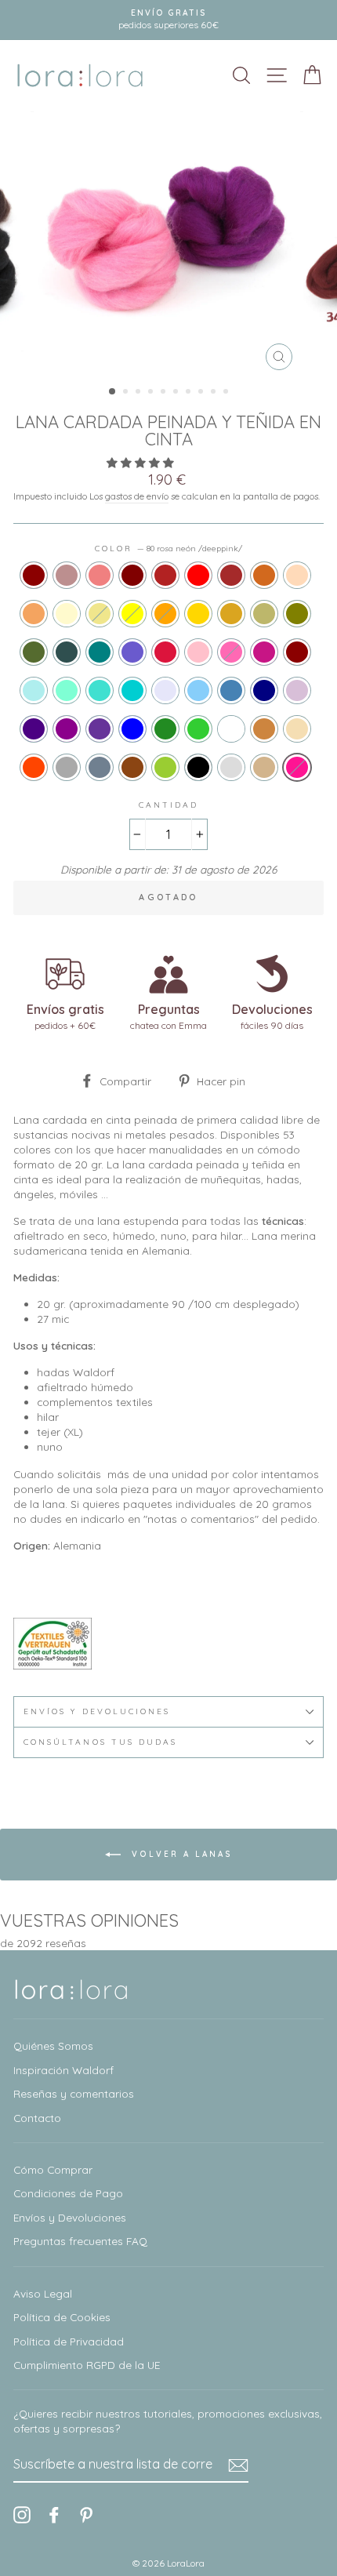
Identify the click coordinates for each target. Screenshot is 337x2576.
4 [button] (152, 393)
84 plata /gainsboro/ (231, 767)
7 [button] (190, 393)
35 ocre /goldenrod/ (231, 614)
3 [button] (140, 393)
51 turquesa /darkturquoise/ (132, 690)
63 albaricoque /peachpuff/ (297, 575)
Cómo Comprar (53, 2169)
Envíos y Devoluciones (70, 2217)
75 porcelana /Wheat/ (297, 729)
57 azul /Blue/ (132, 729)
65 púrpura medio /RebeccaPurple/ (100, 729)
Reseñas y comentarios (74, 2093)
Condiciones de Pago (68, 2193)
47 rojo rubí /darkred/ (297, 652)
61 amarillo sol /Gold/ (198, 614)
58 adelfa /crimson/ (165, 652)
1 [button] (113, 392)
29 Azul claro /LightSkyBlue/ (198, 690)
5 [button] (165, 393)
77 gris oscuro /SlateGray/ (100, 767)
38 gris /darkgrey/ (67, 767)
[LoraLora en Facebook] (54, 2515)
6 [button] (177, 393)
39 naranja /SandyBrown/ (34, 614)
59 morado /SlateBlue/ (132, 652)
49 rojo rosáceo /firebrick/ (165, 575)
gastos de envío (137, 496)
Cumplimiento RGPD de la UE (87, 2365)
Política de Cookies (62, 2317)
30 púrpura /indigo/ (34, 729)
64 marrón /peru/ (264, 729)
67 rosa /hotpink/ (231, 652)
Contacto (37, 2118)
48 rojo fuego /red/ (198, 575)
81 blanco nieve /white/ (231, 729)
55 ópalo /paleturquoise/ (34, 690)
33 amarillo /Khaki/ (100, 614)
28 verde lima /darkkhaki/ (264, 614)
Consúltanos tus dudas (100, 1742)
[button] (142, 462)
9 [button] (215, 393)
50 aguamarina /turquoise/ (100, 690)
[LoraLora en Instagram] (22, 2515)
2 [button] (127, 393)
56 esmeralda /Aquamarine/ (67, 690)
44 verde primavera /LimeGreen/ (198, 729)
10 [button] (227, 393)
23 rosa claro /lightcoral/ (100, 575)
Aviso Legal (43, 2293)
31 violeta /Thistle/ (297, 690)
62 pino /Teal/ (100, 652)
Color (168, 549)
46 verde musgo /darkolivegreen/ (34, 652)
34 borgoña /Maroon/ (132, 575)
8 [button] (202, 393)
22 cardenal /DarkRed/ (34, 575)
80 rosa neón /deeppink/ (297, 767)
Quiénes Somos (53, 2046)
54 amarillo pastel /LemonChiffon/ (67, 614)
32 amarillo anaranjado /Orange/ (165, 614)
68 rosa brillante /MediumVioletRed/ (264, 652)
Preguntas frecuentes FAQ (80, 2241)
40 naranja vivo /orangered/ (34, 767)
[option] (168, 20)
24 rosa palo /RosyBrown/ (67, 575)
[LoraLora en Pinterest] (86, 2515)
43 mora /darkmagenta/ (67, 729)
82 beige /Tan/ (264, 767)
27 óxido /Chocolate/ (264, 575)
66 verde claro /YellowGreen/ (165, 767)
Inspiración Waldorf (63, 2070)
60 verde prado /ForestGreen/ (165, 729)
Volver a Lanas (180, 1854)
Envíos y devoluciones (97, 1711)
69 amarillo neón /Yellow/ (132, 614)
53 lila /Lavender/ (165, 690)
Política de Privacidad (69, 2341)
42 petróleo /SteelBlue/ (231, 690)
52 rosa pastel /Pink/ (198, 652)
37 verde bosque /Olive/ (297, 614)
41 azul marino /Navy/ (264, 690)
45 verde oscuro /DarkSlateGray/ (67, 652)
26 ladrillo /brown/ (231, 575)
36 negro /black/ (198, 767)
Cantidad (168, 805)
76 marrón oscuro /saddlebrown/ (132, 767)
